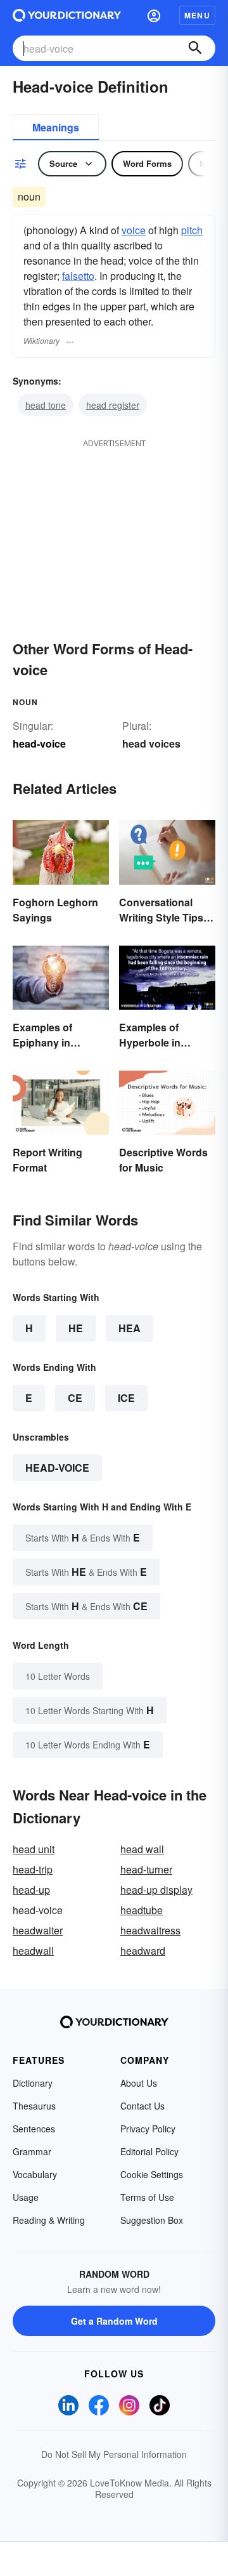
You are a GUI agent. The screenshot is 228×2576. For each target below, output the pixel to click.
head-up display (156, 1890)
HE (76, 1328)
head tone (46, 405)
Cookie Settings (152, 2174)
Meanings (56, 127)
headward (143, 1951)
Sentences (34, 2129)
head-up (31, 1890)
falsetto (78, 276)
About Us (139, 2083)
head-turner (146, 1869)
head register (113, 405)
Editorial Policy (149, 2151)
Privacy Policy (148, 2129)
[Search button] (195, 48)
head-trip (33, 1869)
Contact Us (142, 2106)
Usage (26, 2197)
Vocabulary (35, 2174)
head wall (142, 1849)
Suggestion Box (152, 2220)
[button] (154, 15)
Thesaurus (34, 2106)
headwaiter (38, 1930)
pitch (192, 230)
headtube (142, 1910)
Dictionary (33, 2083)
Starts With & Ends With (83, 1537)
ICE (126, 1398)
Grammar (32, 2151)
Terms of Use (147, 2197)
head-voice (57, 1468)
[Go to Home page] (67, 15)
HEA (130, 1328)
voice (134, 230)
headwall (33, 1951)
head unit (34, 1849)
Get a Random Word (114, 2321)
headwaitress (150, 1930)
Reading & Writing (49, 2220)
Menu (197, 15)
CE (75, 1398)
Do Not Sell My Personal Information (114, 2454)
